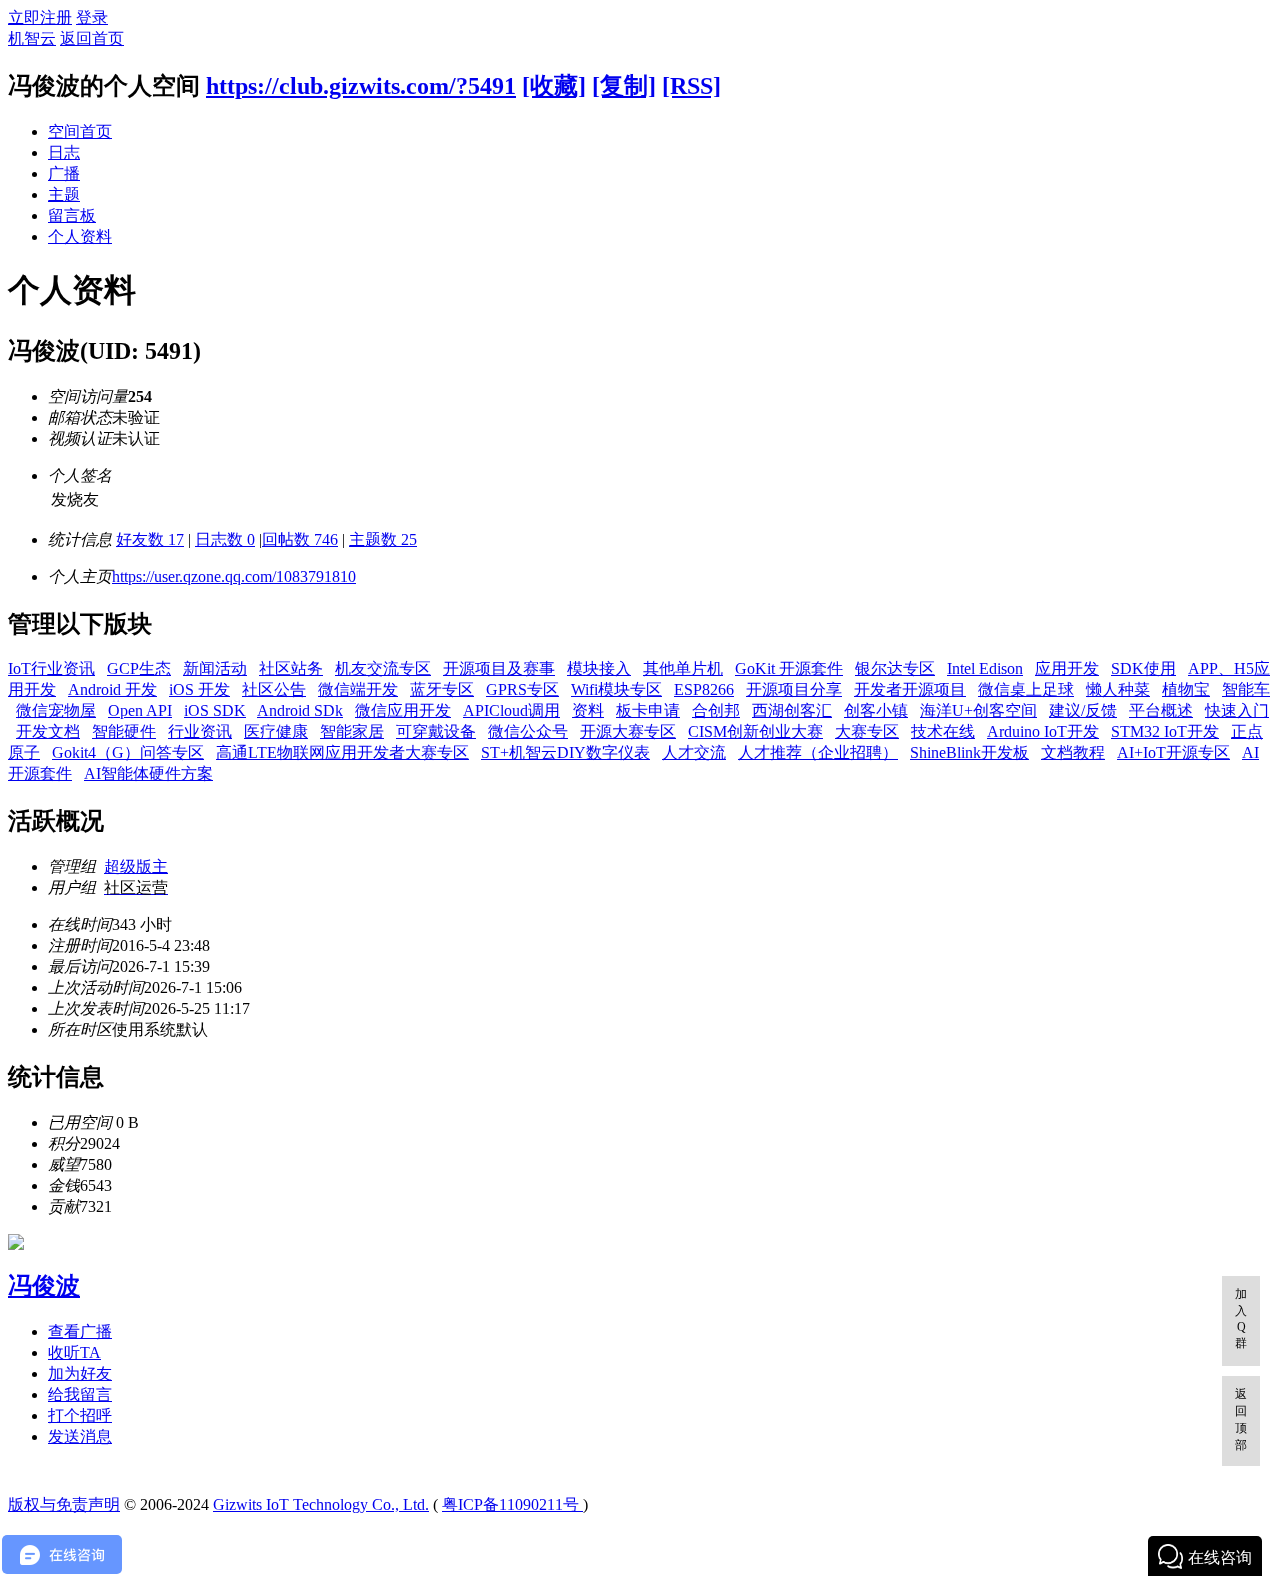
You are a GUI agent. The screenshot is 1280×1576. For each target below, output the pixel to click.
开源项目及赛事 (499, 668)
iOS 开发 (199, 689)
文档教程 (1073, 752)
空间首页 (80, 131)
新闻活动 (215, 668)
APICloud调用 (511, 710)
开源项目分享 (794, 689)
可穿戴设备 (436, 731)
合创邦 (716, 710)
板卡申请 (648, 710)
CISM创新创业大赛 (755, 731)
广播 (64, 173)
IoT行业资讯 (51, 668)
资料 (588, 710)
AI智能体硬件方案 (148, 773)
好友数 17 (150, 539)
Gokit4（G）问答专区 (128, 752)
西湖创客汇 (792, 710)
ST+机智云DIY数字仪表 (565, 752)
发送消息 (80, 1436)
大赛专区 (867, 731)
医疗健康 (276, 731)
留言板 (72, 215)
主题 (64, 194)
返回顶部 (1241, 1419)
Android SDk (300, 710)
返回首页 (92, 38)
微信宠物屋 (56, 710)
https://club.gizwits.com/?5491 (361, 86)
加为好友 (80, 1373)
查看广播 (80, 1331)
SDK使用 (1143, 668)
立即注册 (40, 17)
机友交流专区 (383, 668)
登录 (92, 17)
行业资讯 (200, 731)
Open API (140, 710)
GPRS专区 (522, 689)
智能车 (1246, 689)
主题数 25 (383, 539)
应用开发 (1067, 668)
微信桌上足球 (1026, 689)
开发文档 (48, 731)
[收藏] (554, 86)
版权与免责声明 (64, 1504)
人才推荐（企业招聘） (818, 752)
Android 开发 (112, 689)
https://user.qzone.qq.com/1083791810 (234, 576)
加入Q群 (1241, 1318)
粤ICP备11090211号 (512, 1504)
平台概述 (1161, 710)
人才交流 (694, 752)
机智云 (32, 38)
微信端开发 (358, 689)
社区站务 (291, 668)
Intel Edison (985, 668)
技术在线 (943, 731)
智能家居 (352, 731)
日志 (64, 152)
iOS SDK (215, 710)
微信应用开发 (403, 710)
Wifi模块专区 (616, 689)
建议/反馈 (1083, 710)
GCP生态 (139, 668)
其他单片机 (683, 668)
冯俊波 (44, 1286)
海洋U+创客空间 (978, 710)
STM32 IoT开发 (1165, 731)
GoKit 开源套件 (789, 668)
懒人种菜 (1118, 689)
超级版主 (136, 866)
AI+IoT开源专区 (1173, 752)
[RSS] (691, 86)
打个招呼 (80, 1415)
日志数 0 (225, 539)
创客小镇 (876, 710)
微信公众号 (528, 731)
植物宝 (1186, 689)
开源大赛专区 (628, 731)
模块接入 (599, 668)
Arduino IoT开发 (1043, 731)
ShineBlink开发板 (969, 752)
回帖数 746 (300, 539)
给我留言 (80, 1394)
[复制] (624, 86)
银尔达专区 (895, 668)
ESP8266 (704, 689)
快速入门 (1237, 710)
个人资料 (80, 236)
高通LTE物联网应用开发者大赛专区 (342, 752)
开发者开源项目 (910, 689)
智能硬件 (124, 731)
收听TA (74, 1352)
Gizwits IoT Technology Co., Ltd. (321, 1504)
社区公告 (274, 689)
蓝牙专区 (442, 689)
